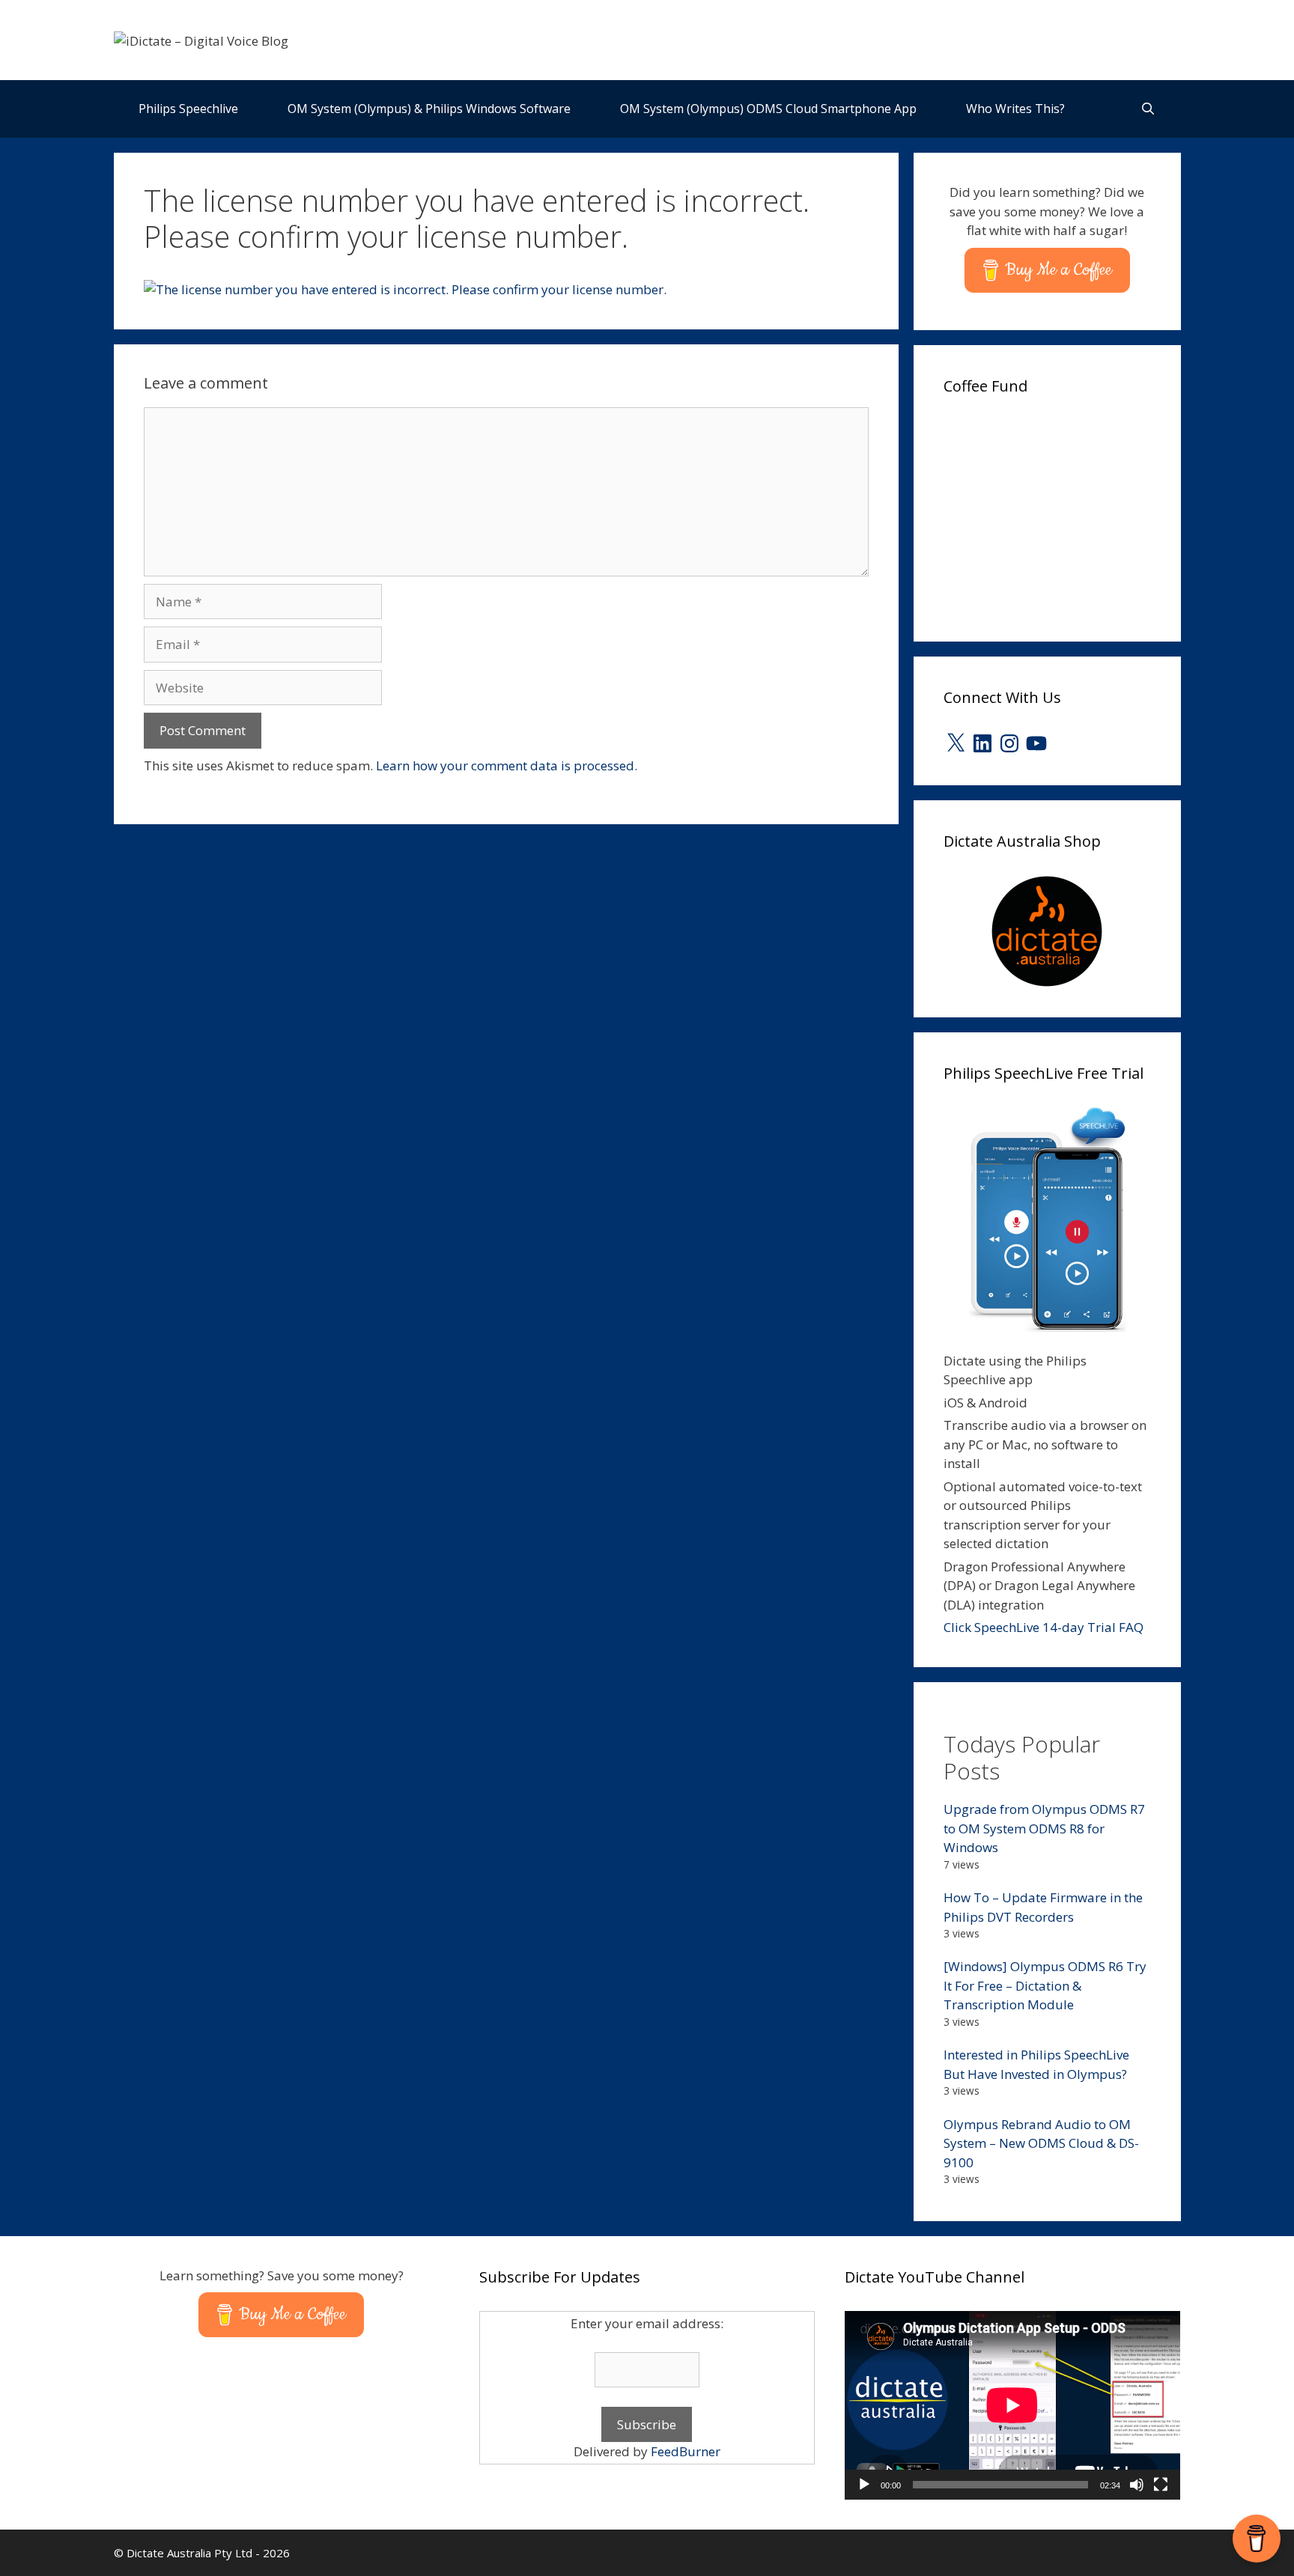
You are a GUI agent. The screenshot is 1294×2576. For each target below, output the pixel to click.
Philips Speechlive (188, 109)
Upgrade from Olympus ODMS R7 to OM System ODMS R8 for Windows (1044, 1828)
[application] (1012, 2405)
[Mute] (1137, 2485)
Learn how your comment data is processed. (507, 765)
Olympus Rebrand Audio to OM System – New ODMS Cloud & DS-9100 (1041, 2143)
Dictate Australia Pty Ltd (189, 2553)
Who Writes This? (1015, 109)
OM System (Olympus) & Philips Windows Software (429, 109)
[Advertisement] (1056, 514)
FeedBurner (686, 2451)
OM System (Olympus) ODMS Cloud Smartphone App (768, 109)
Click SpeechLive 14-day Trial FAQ (1044, 1627)
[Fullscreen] (1161, 2485)
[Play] (864, 2485)
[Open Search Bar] (1148, 109)
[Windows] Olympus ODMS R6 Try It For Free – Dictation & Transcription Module (1045, 1985)
